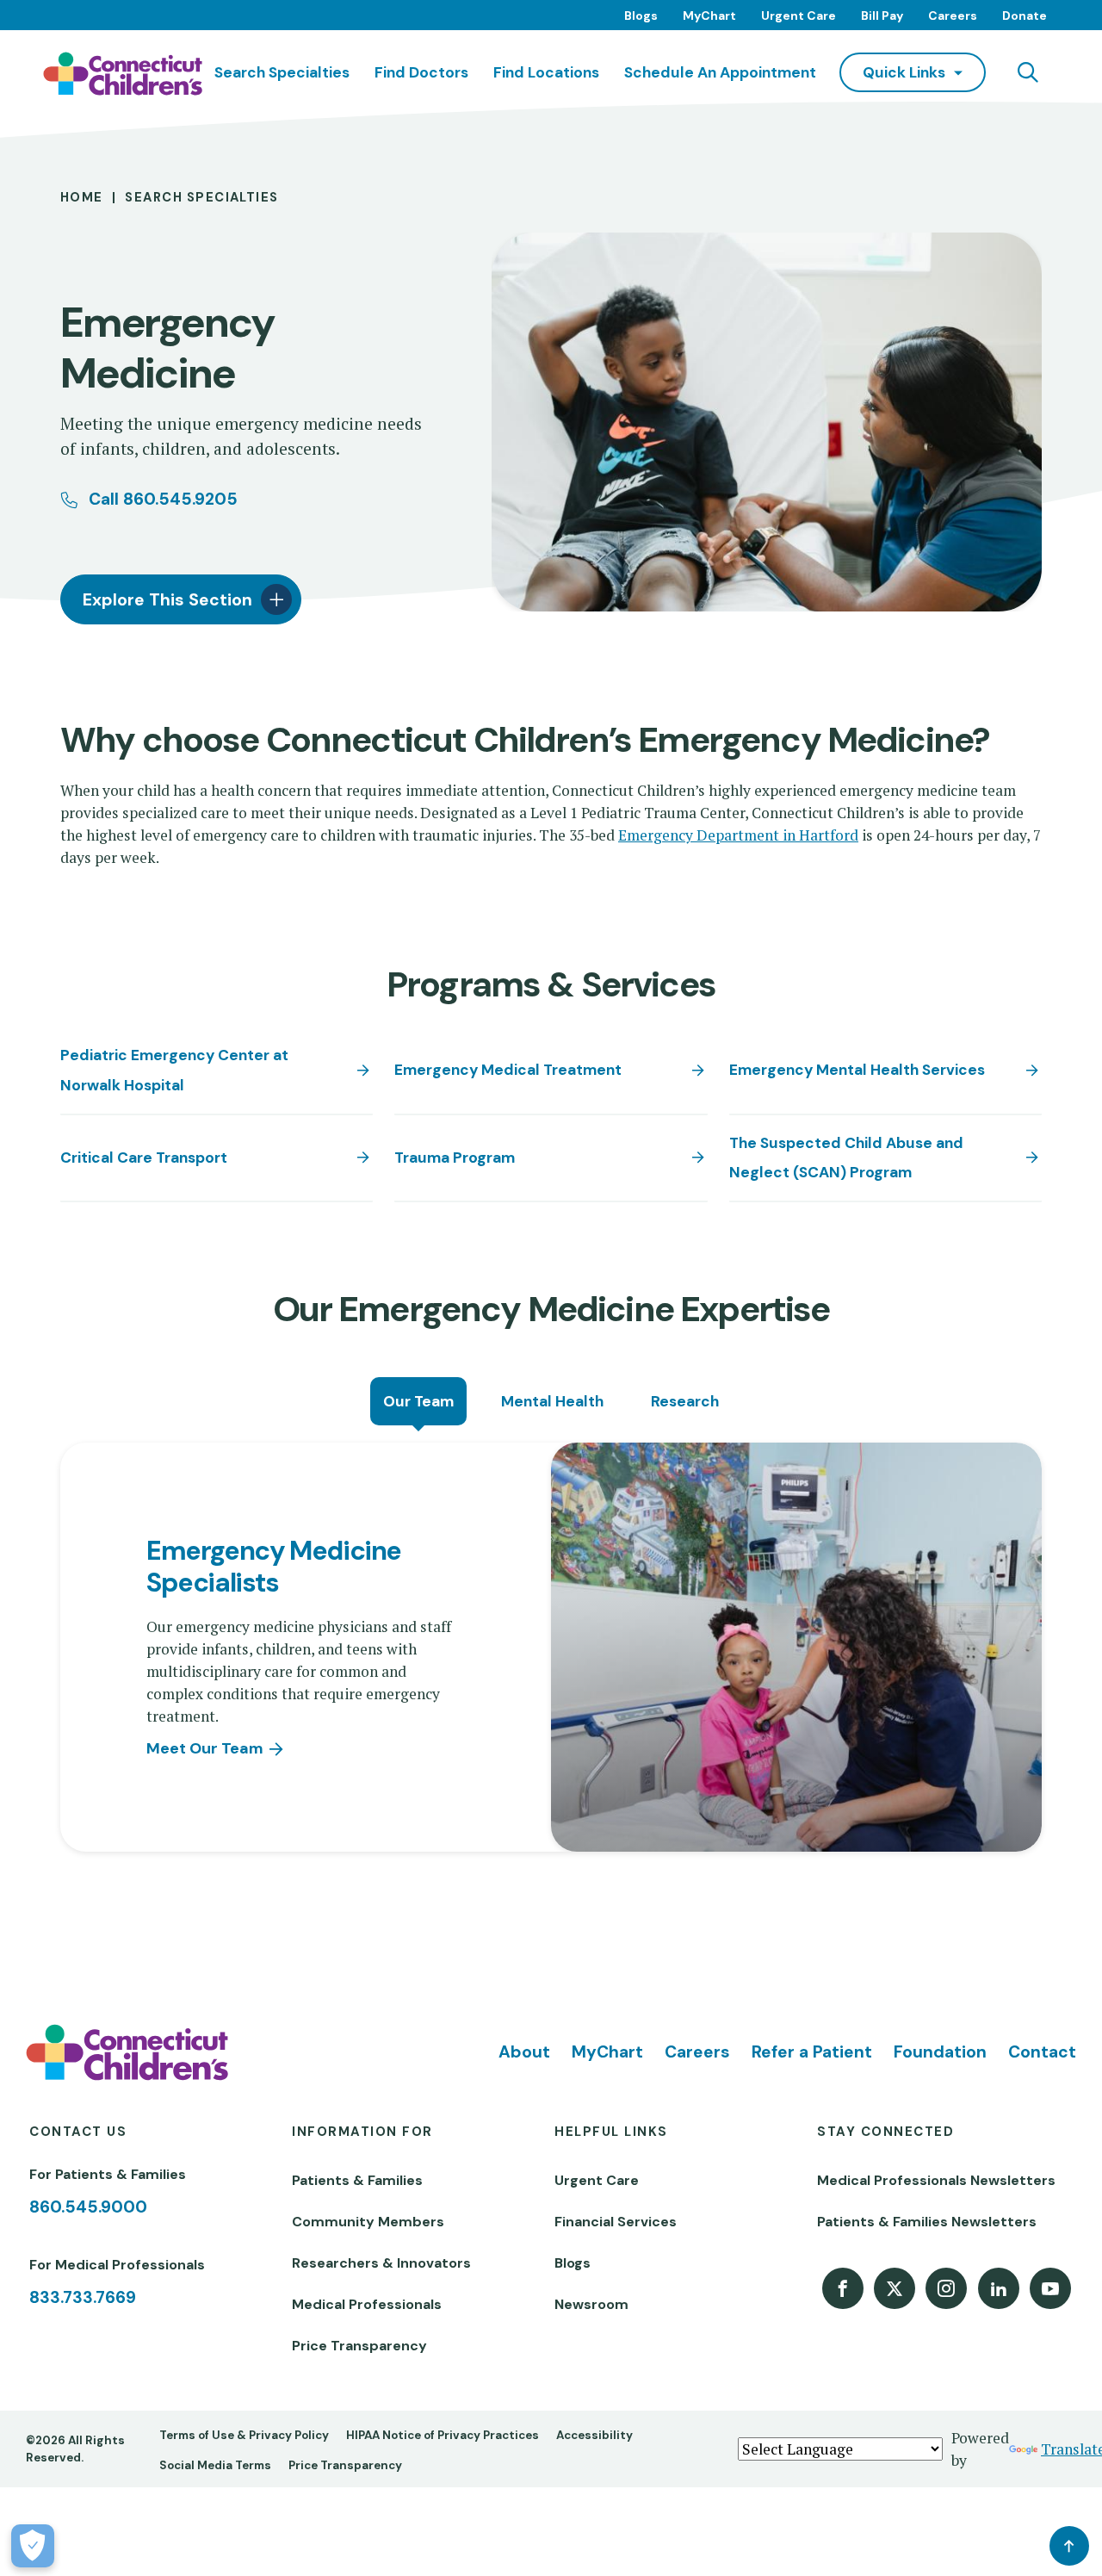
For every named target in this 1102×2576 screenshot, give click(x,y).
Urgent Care (799, 16)
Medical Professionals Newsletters (936, 2180)
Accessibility (594, 2435)
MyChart (709, 16)
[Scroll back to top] (1069, 2546)
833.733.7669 (83, 2297)
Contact (1042, 2052)
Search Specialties (282, 72)
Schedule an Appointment (720, 72)
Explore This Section (167, 600)
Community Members (368, 2222)
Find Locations (546, 72)
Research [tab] (685, 1401)
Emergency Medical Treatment (508, 1070)
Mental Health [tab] (552, 1401)
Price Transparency (359, 2346)
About (524, 2052)
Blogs (641, 16)
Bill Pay (882, 16)
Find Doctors (421, 72)
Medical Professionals (367, 2304)
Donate (1025, 16)
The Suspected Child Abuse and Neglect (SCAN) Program (846, 1158)
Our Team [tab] (418, 1401)
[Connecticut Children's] (123, 74)
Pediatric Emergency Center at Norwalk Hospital (174, 1070)
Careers (953, 16)
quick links (904, 72)
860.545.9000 (88, 2207)
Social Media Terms (215, 2465)
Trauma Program (455, 1158)
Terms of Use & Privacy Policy (244, 2435)
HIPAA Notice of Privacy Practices (443, 2435)
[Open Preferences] (33, 2546)
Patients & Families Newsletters (927, 2222)
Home (82, 197)
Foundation (940, 2052)
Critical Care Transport (144, 1158)
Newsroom (591, 2304)
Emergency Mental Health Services (857, 1070)
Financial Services (616, 2222)
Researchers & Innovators (381, 2263)
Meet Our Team (205, 1748)
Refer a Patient (812, 2052)
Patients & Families (357, 2180)
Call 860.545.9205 (163, 499)
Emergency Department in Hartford (738, 835)
